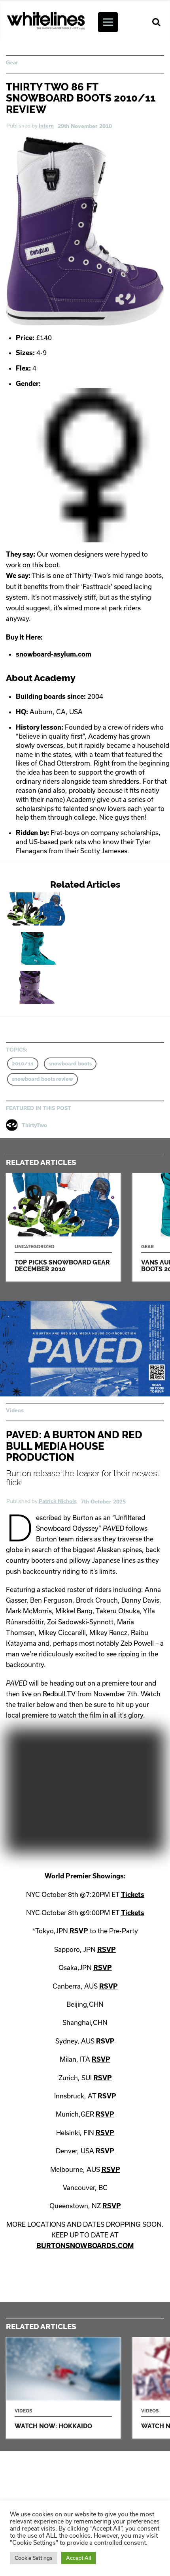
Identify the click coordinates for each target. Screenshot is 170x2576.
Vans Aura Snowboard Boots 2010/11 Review (66, 948)
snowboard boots (70, 1064)
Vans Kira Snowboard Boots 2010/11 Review (66, 987)
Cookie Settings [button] (34, 2558)
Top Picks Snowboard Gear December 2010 (66, 909)
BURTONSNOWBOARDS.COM (85, 2246)
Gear (12, 62)
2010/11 (23, 1064)
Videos (15, 1410)
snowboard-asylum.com (54, 654)
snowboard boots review (42, 1079)
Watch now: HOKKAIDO (63, 2388)
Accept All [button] (78, 2558)
